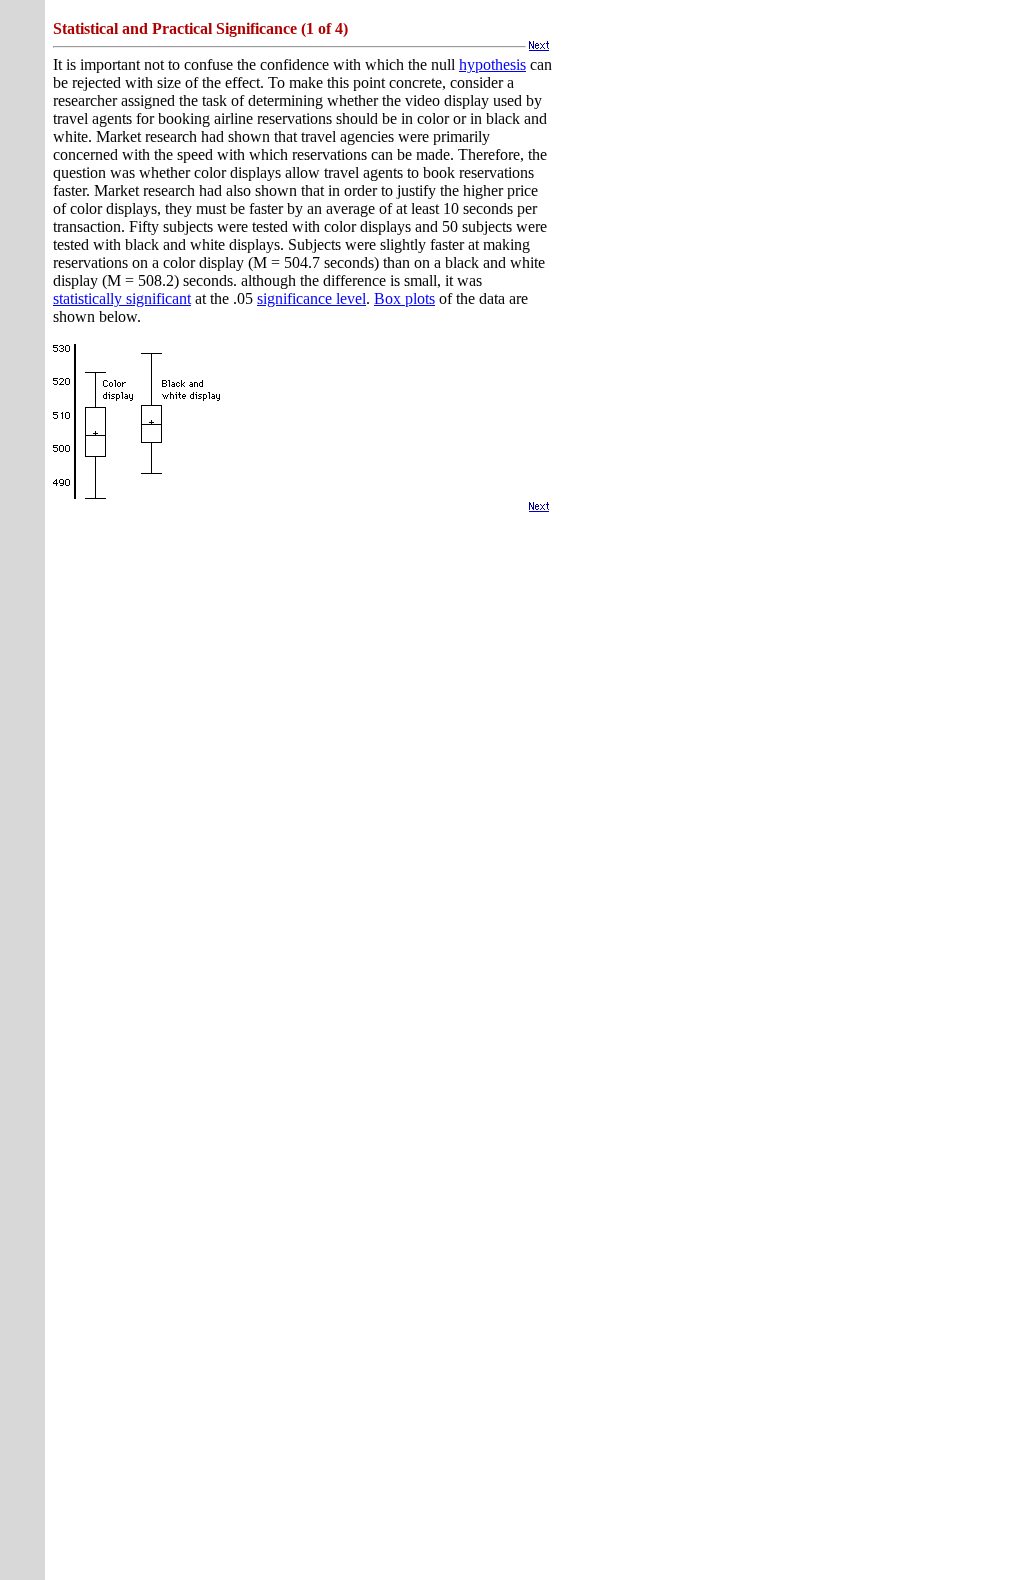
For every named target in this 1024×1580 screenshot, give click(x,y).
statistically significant (122, 298)
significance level (311, 298)
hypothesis (492, 64)
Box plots (404, 298)
